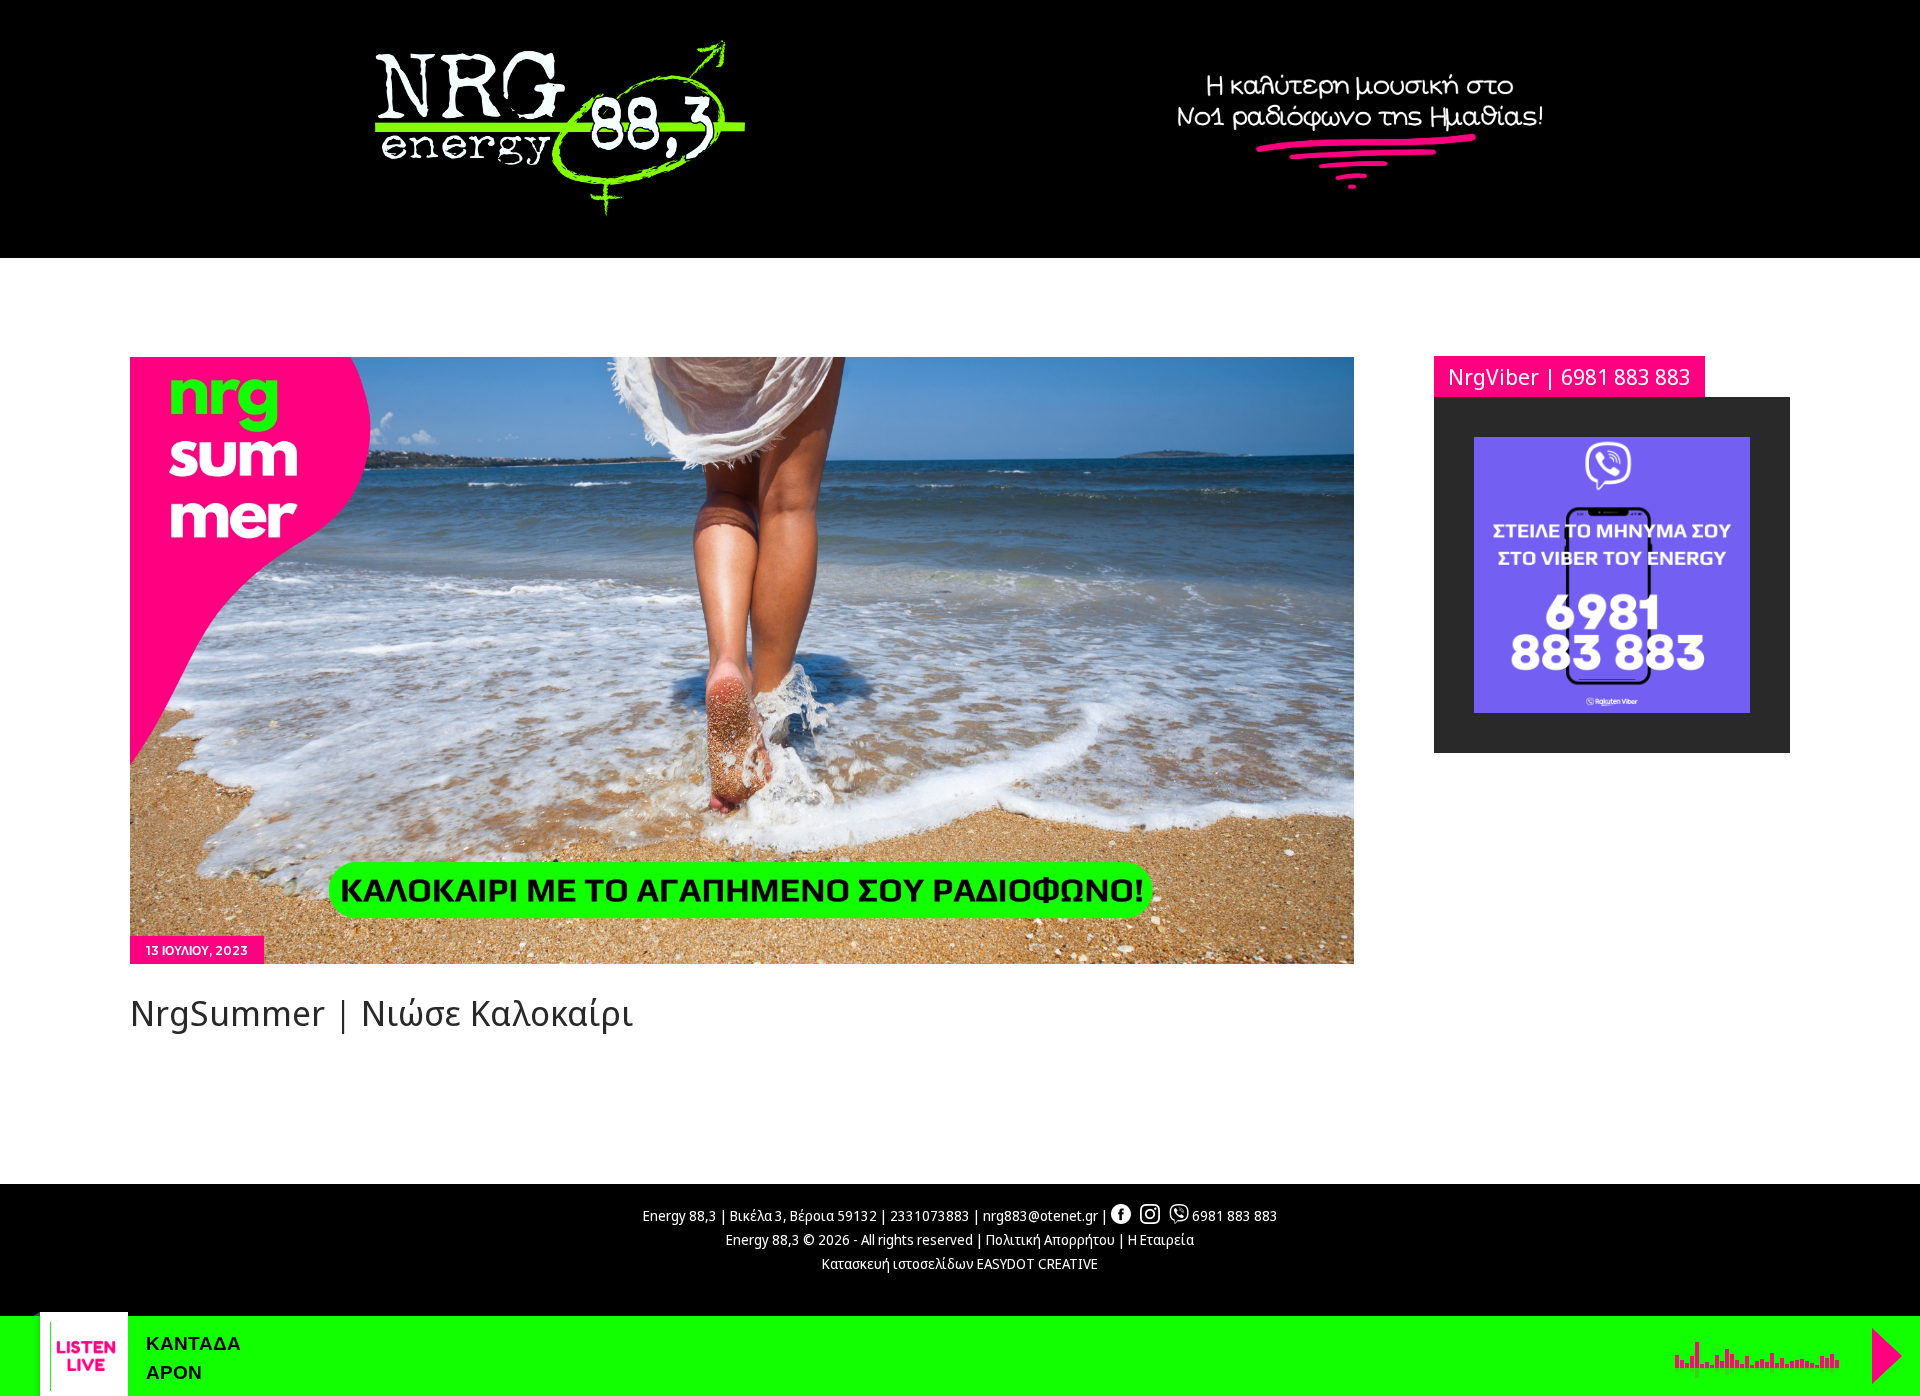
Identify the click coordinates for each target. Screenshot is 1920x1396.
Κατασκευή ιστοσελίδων (898, 1263)
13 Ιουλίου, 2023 (197, 950)
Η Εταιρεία (1161, 1239)
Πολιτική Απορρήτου (1050, 1239)
